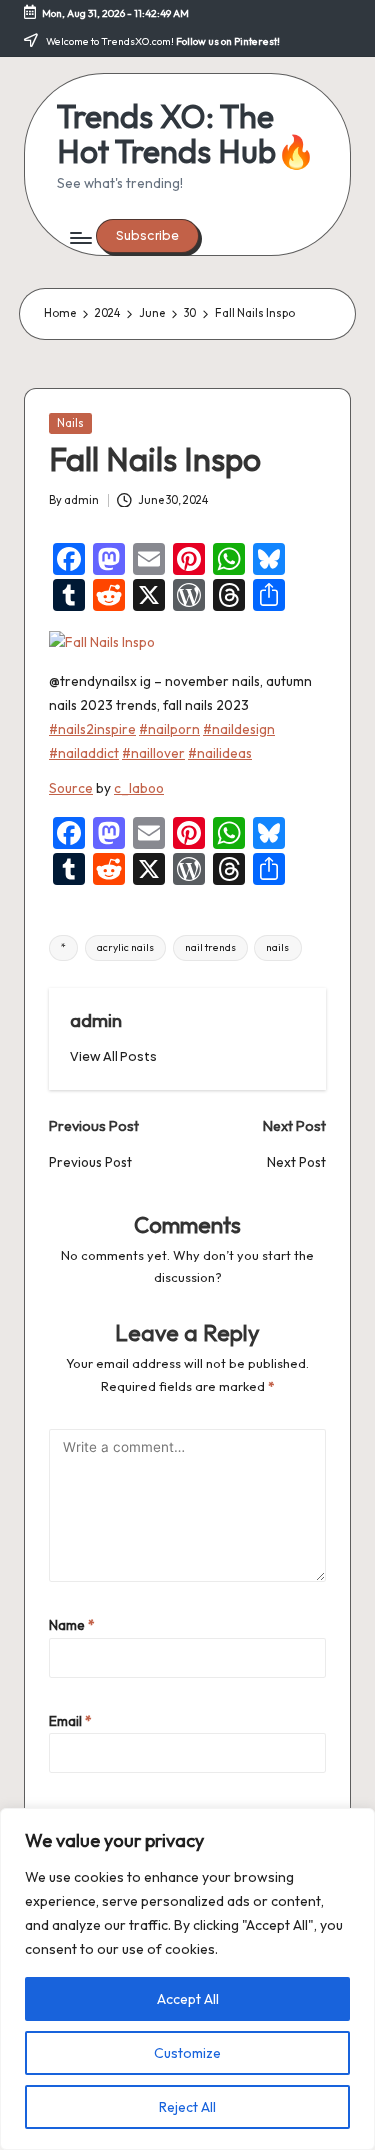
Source (71, 788)
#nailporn (169, 729)
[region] (187, 1979)
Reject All (187, 2107)
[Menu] (80, 238)
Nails (70, 423)
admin (96, 1020)
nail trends (210, 947)
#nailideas (220, 753)
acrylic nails (125, 947)
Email (70, 1721)
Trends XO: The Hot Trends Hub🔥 (186, 134)
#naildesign (239, 729)
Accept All (188, 1999)
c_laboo (139, 788)
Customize (187, 2053)
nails (277, 947)
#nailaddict (84, 753)
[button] (147, 236)
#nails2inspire (92, 729)
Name (72, 1625)
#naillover (153, 753)
